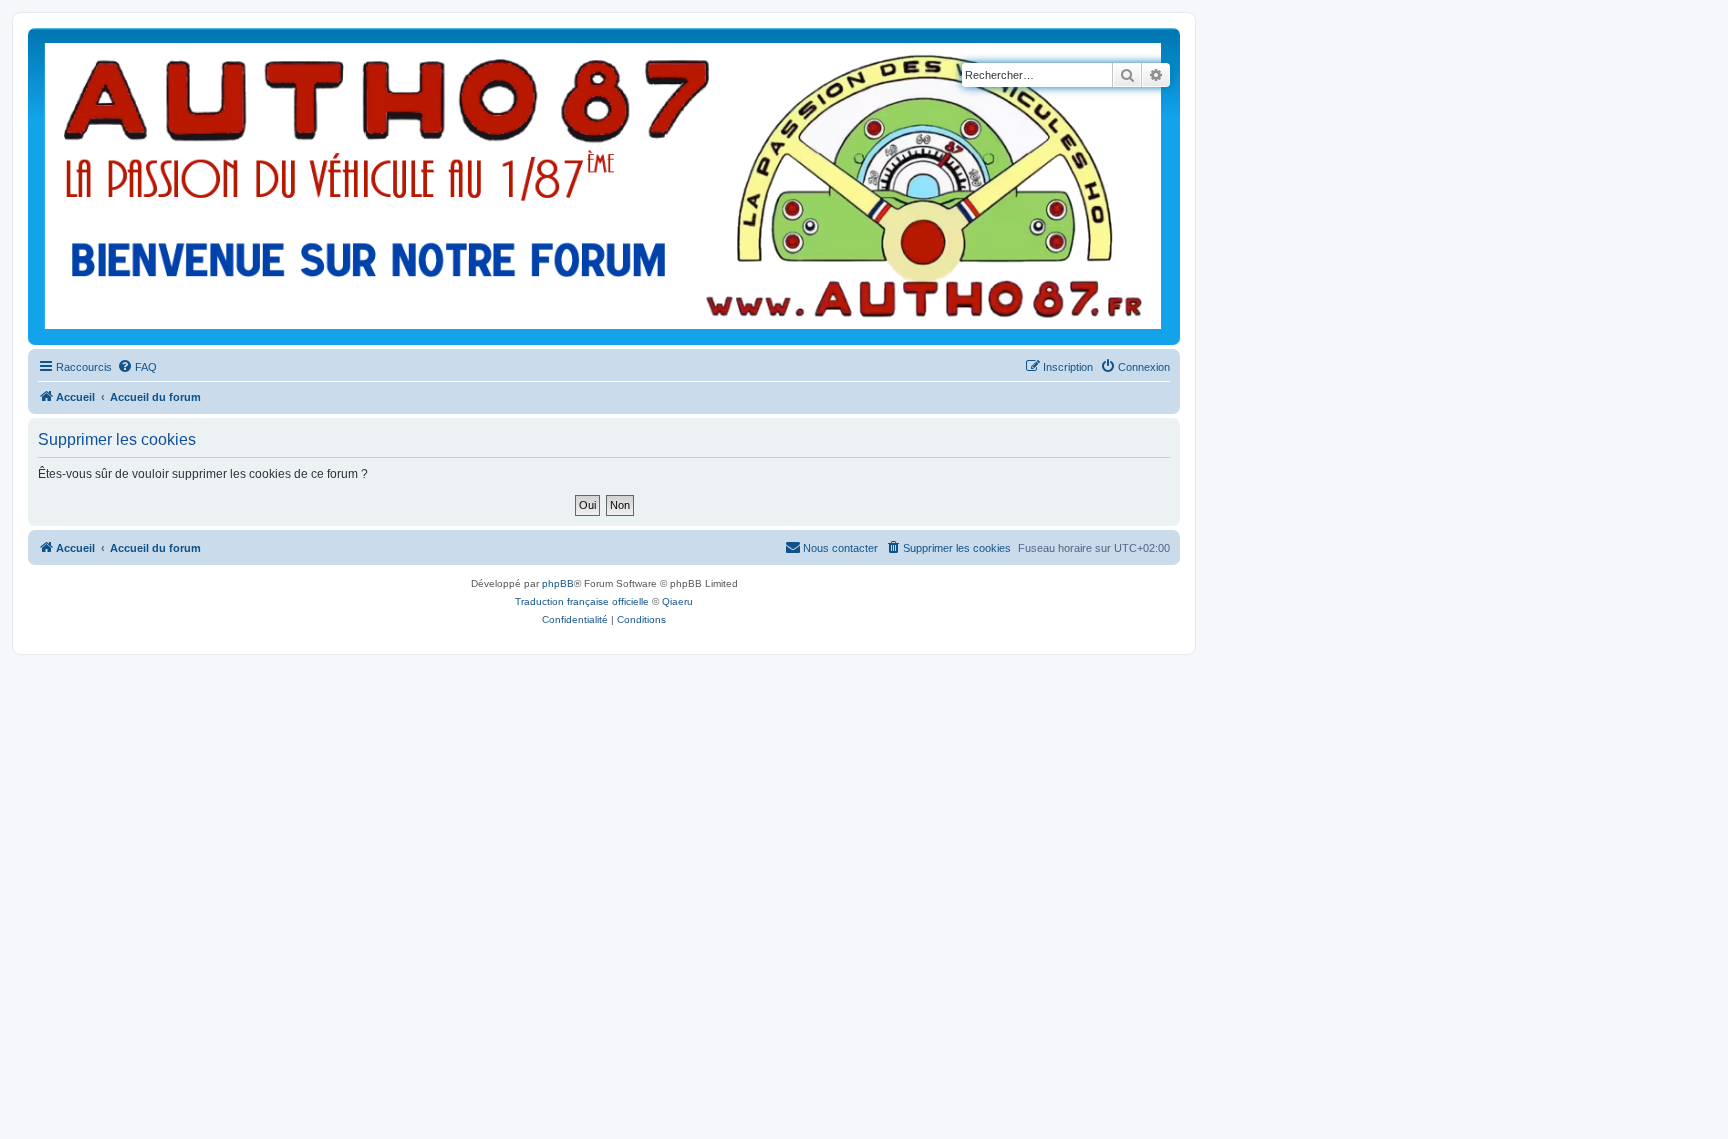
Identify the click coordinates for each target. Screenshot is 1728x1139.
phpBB (558, 583)
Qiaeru (677, 601)
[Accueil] (603, 186)
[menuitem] (137, 367)
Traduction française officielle (582, 601)
